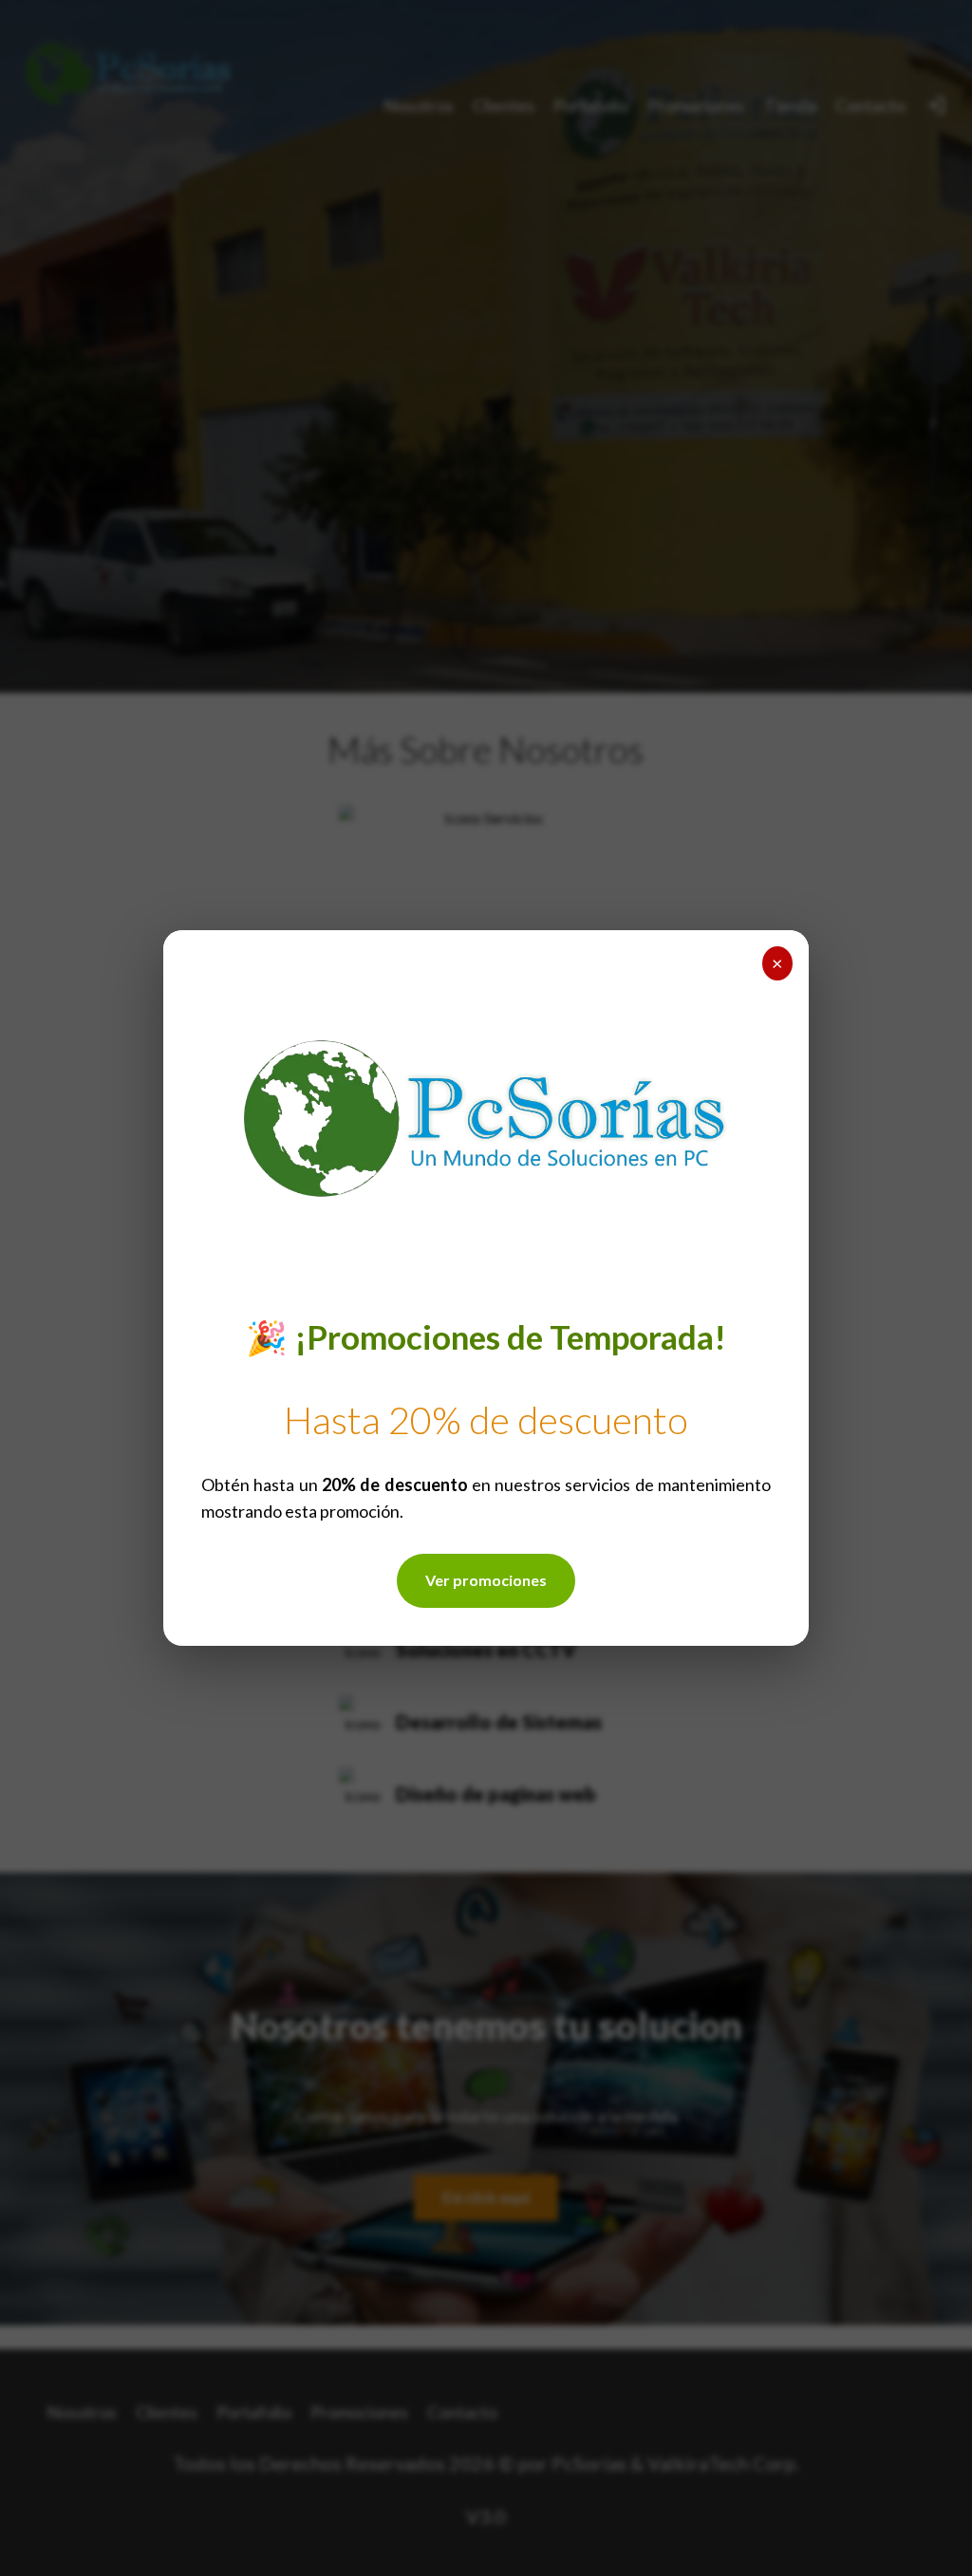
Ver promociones (486, 1580)
